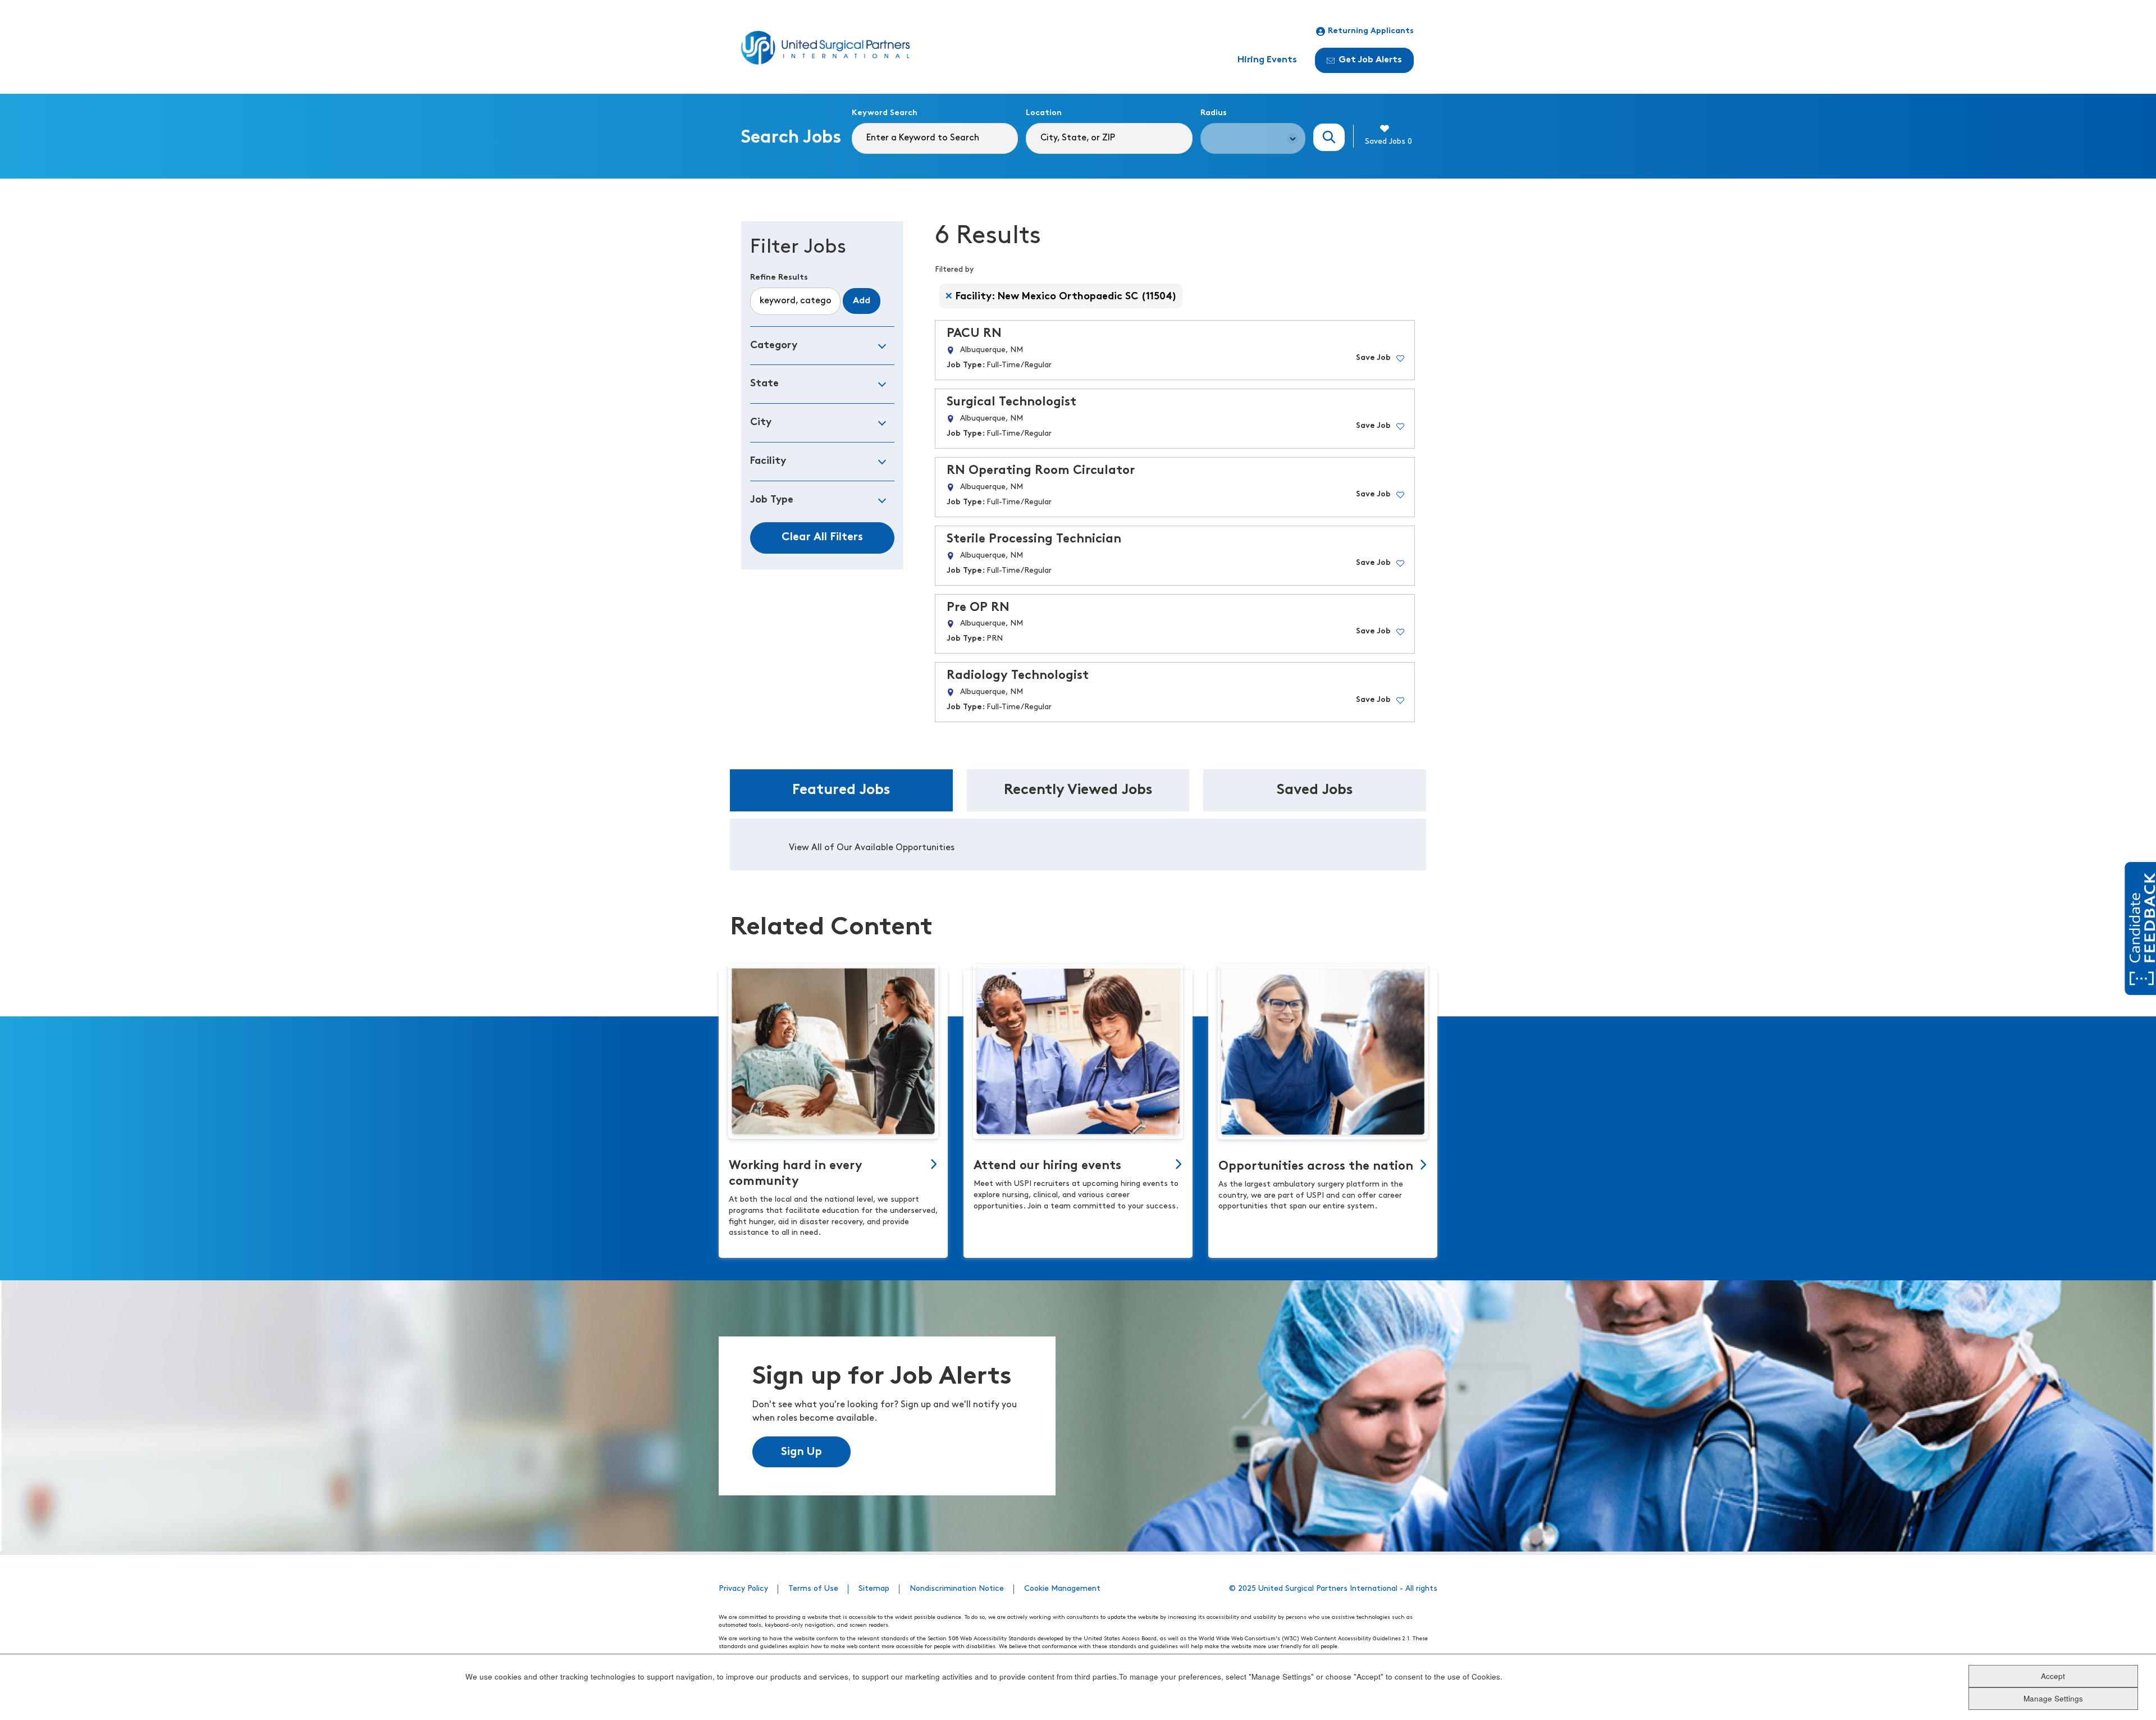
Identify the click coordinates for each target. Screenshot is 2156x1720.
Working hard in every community (796, 1174)
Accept (2053, 1675)
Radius (1214, 113)
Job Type (772, 500)
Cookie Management (1062, 1589)
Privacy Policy (743, 1589)
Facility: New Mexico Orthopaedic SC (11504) (1066, 297)
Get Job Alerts (1370, 60)
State (764, 384)
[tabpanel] (1078, 845)
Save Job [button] (1373, 358)
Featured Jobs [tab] (841, 790)
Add (862, 301)
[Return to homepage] (825, 48)
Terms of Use (813, 1589)
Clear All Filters (822, 537)
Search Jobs (1329, 137)
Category (774, 346)
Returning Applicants (1371, 31)
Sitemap (874, 1589)
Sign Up (801, 1452)
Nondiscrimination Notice (957, 1589)
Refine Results (779, 278)
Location (1044, 113)
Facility (768, 461)
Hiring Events (1267, 60)
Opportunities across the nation (1316, 1167)
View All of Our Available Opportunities (872, 848)
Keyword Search (885, 113)
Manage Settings (2053, 1698)
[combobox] (1109, 138)
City (761, 423)
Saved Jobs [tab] (1315, 790)
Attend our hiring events (1047, 1166)
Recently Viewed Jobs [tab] (1078, 790)
